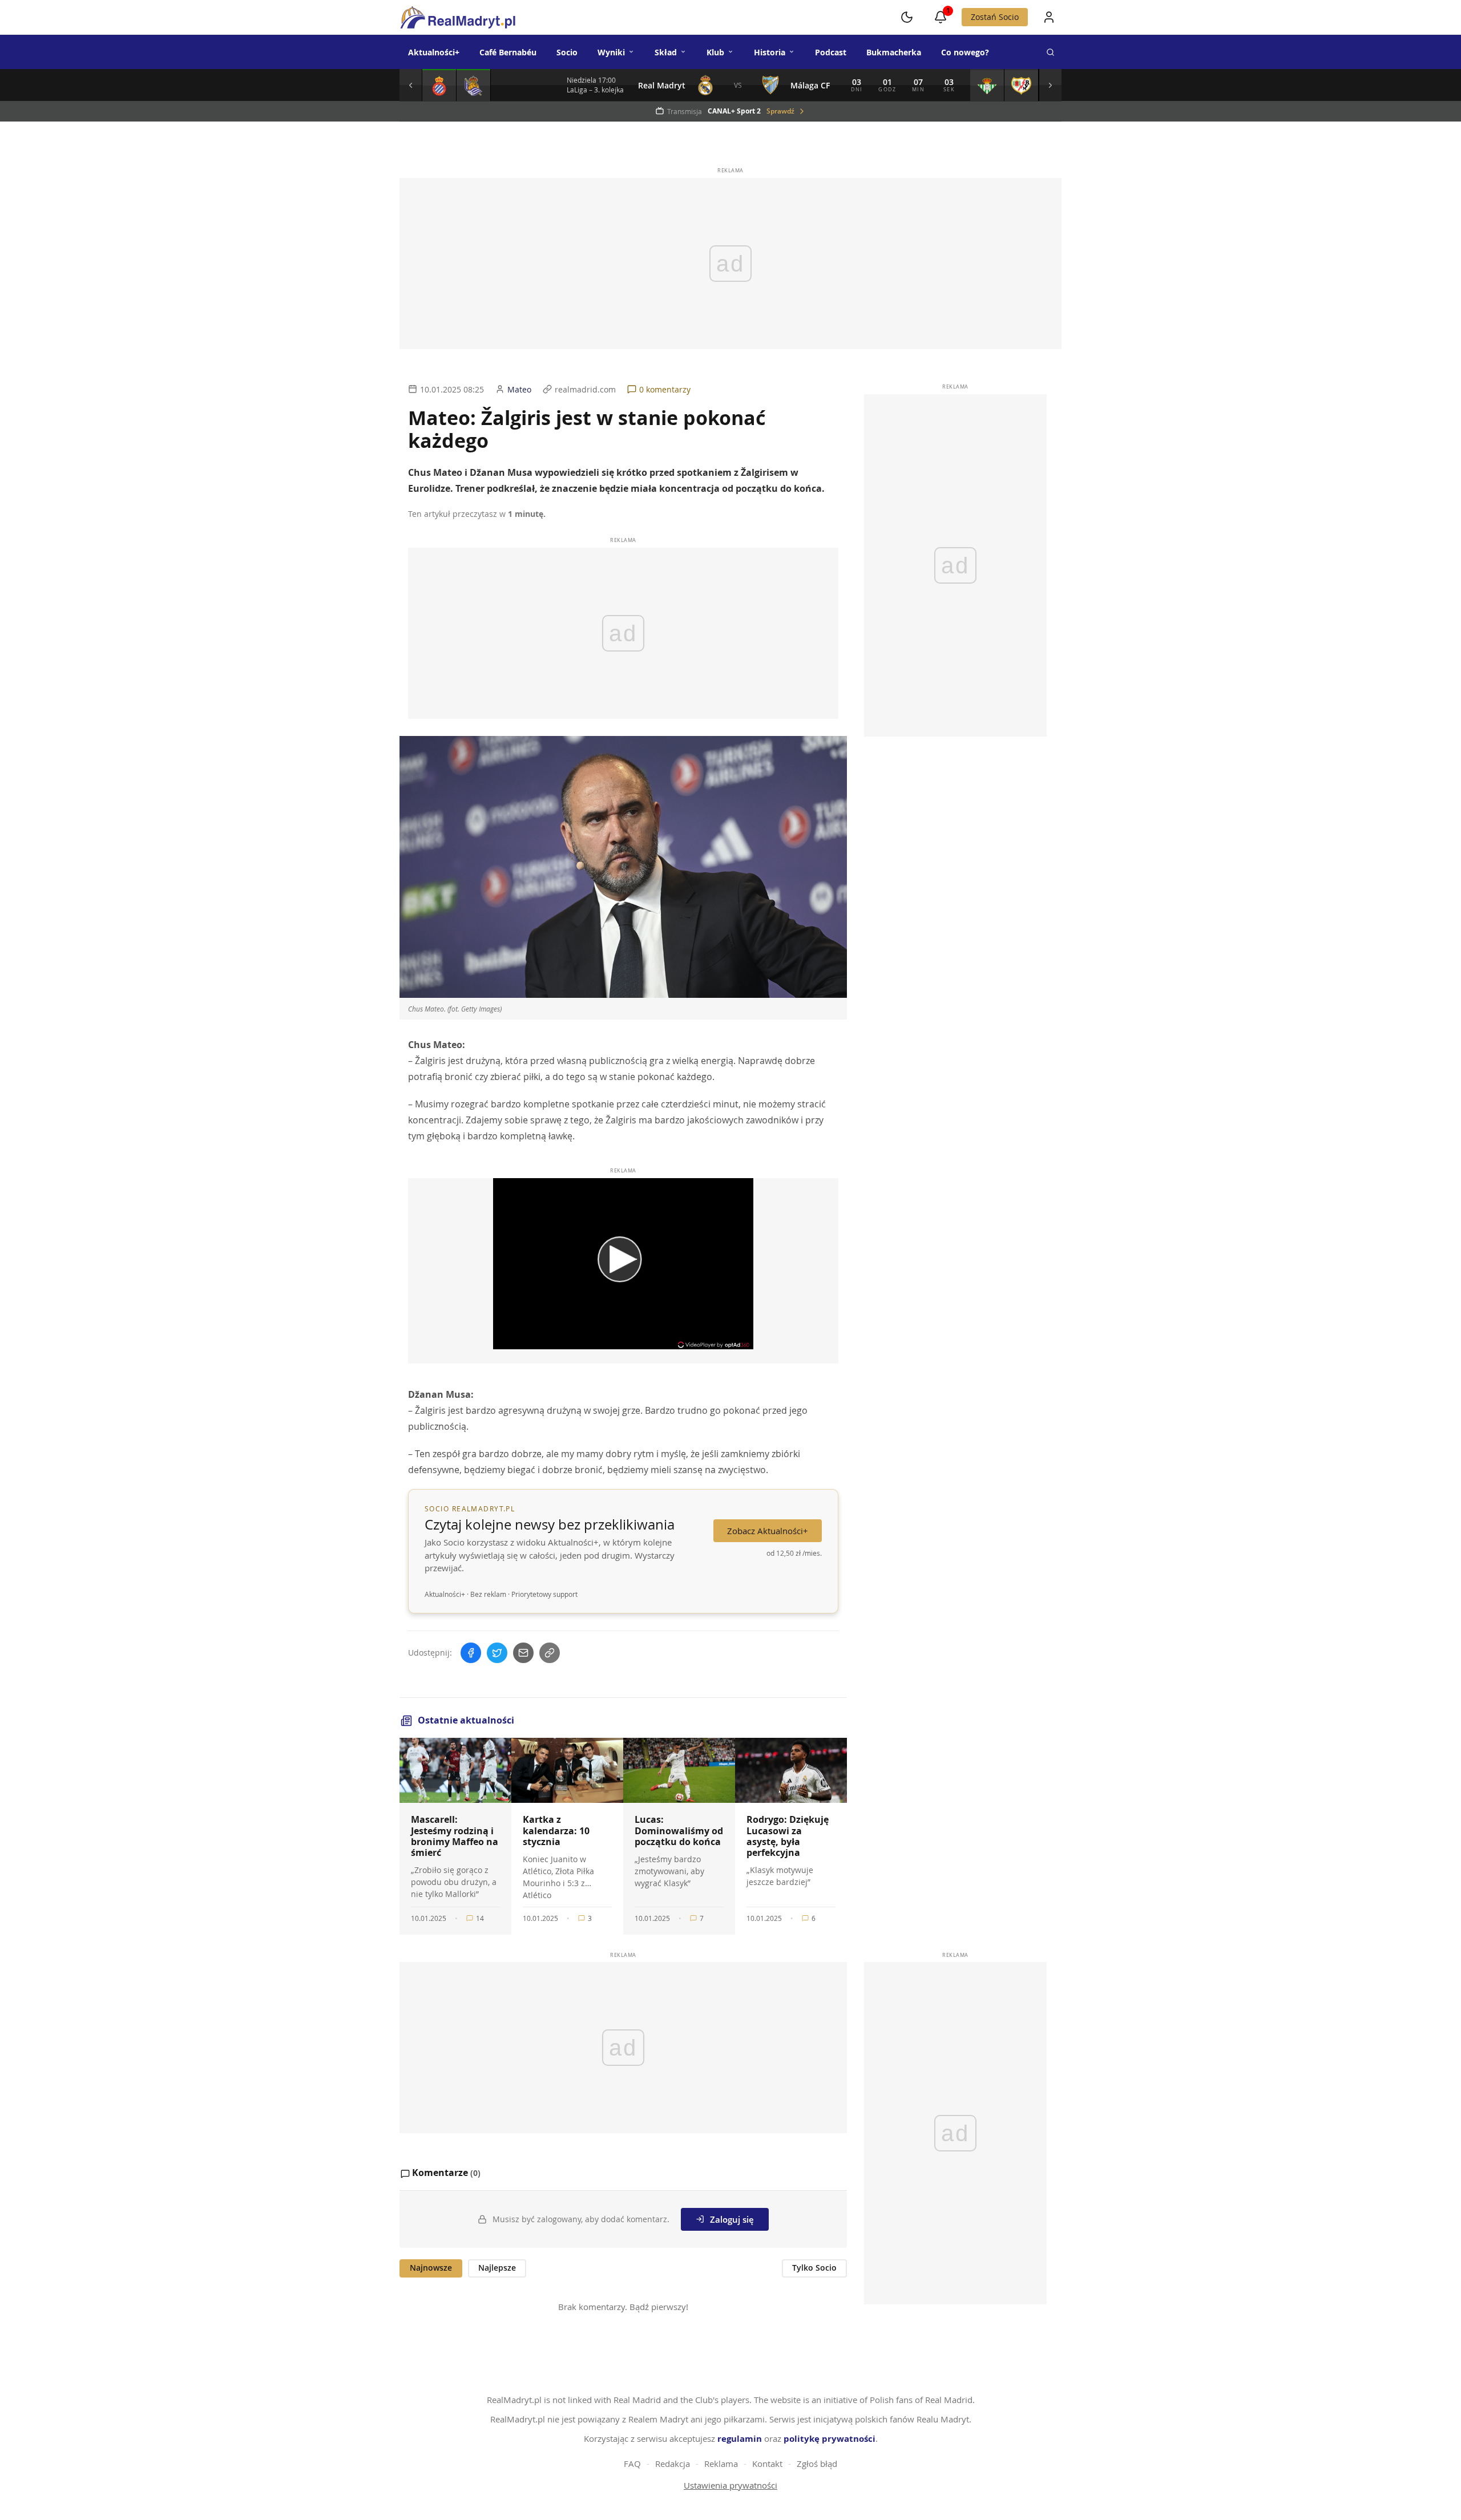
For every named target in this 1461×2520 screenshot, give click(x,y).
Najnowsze (431, 2268)
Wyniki (611, 52)
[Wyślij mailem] (523, 1653)
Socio (567, 52)
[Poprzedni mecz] (411, 85)
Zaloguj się (732, 2219)
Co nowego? (965, 52)
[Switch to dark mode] (907, 17)
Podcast (831, 52)
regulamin (740, 2439)
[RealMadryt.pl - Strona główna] (457, 17)
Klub (715, 52)
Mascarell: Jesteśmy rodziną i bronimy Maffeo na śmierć (455, 1836)
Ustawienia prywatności (730, 2485)
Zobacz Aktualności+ (768, 1531)
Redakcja (673, 2464)
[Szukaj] (1050, 52)
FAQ (632, 2464)
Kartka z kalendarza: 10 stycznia (556, 1830)
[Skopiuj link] (550, 1653)
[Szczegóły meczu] (439, 85)
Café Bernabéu (508, 52)
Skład (666, 52)
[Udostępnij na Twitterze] (497, 1653)
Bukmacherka (894, 52)
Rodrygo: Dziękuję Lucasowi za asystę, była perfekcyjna (788, 1836)
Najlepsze (497, 2268)
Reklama (721, 2464)
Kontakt (767, 2464)
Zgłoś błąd (817, 2464)
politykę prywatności (830, 2439)
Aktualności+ (434, 52)
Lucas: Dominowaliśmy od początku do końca (679, 1830)
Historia (770, 52)
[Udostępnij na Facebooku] (471, 1653)
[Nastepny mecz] (1050, 85)
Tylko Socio (814, 2268)
